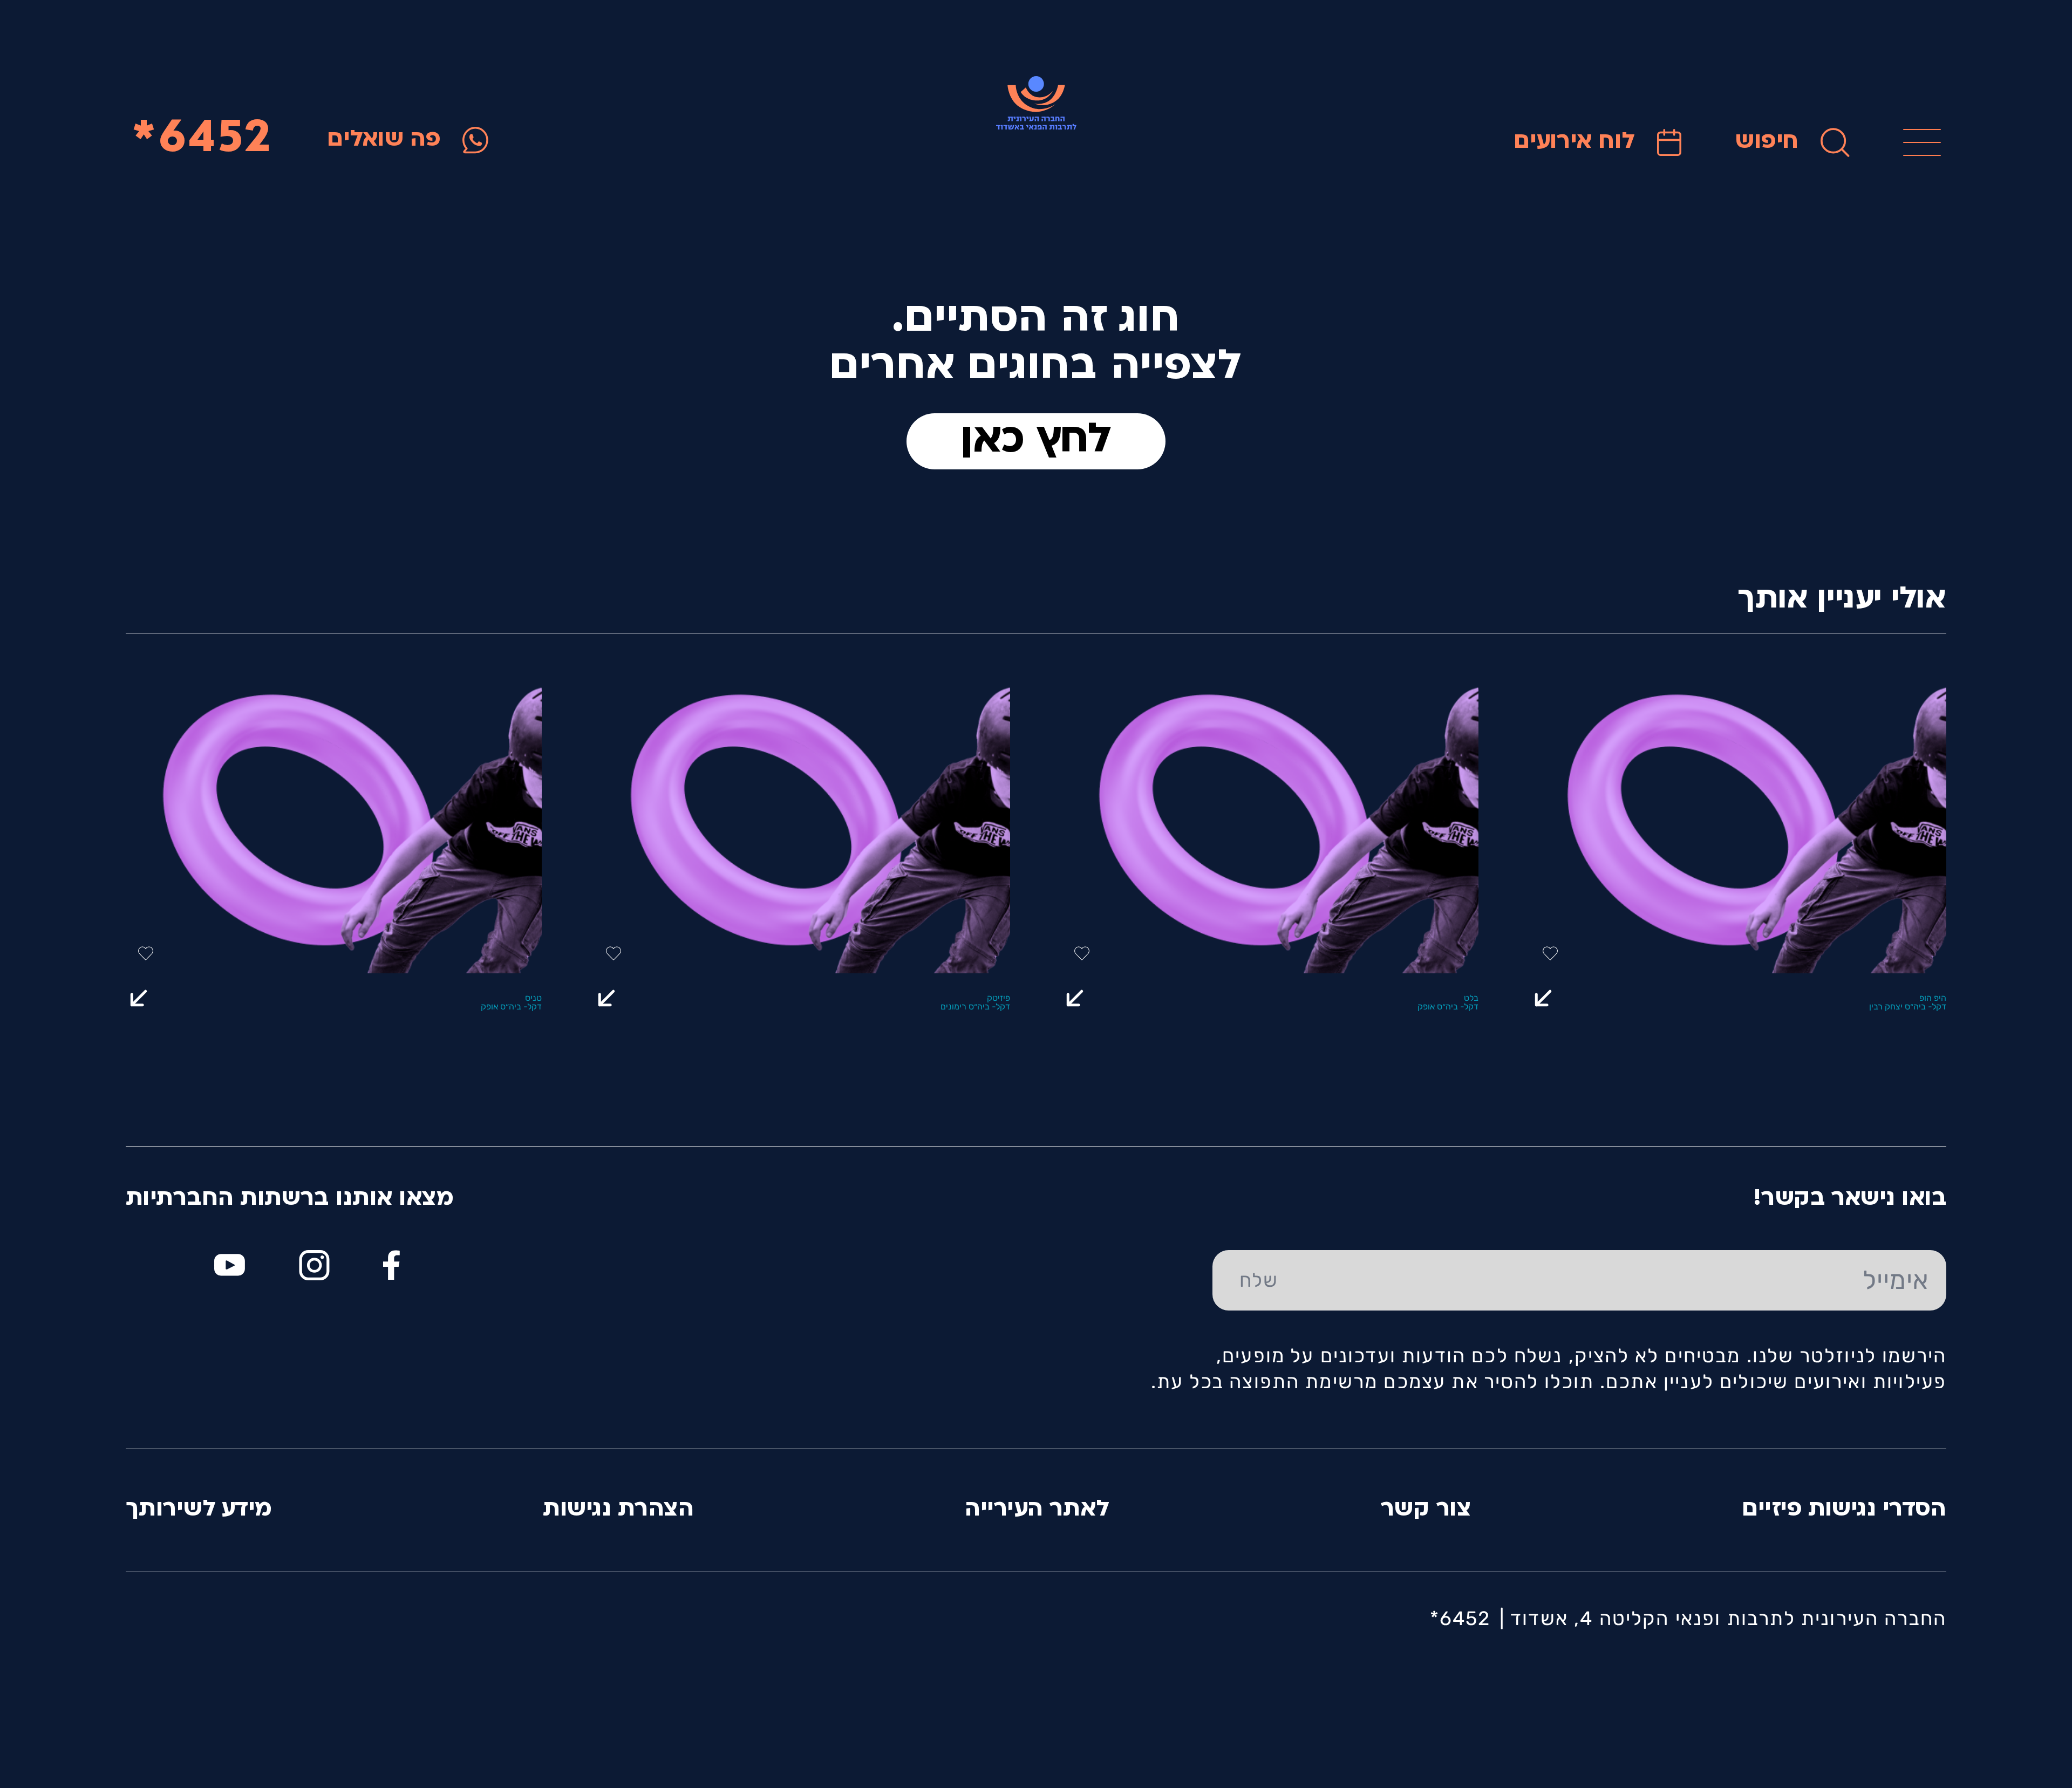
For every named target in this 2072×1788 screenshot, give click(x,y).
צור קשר (1426, 1510)
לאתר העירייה (1037, 1510)
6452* (202, 140)
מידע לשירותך (199, 1510)
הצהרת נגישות (618, 1510)
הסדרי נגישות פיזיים (1844, 1510)
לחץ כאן (1036, 441)
